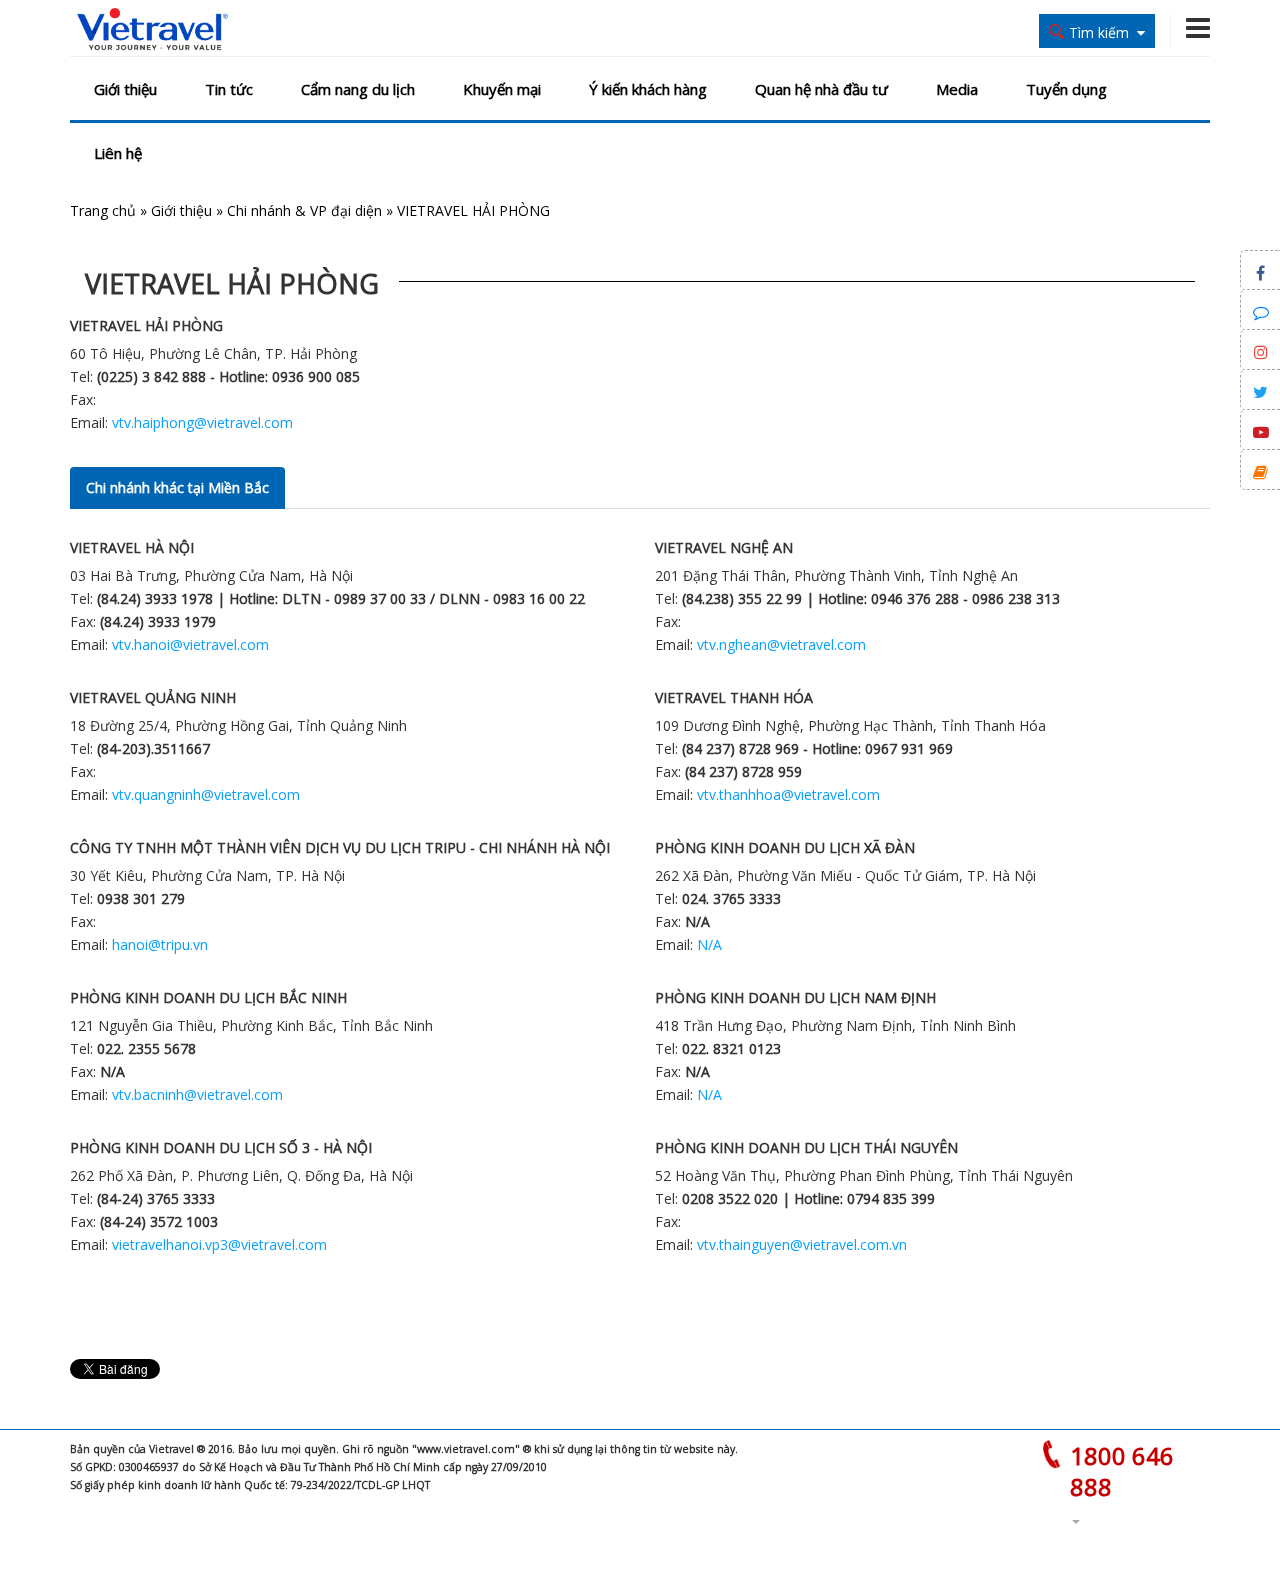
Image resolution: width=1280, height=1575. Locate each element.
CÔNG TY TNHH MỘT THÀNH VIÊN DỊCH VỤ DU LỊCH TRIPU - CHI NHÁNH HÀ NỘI (340, 847)
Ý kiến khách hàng (648, 89)
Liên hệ (118, 153)
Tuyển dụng (1066, 89)
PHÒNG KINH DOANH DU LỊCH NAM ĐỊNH (795, 997)
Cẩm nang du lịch (358, 89)
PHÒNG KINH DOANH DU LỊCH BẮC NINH (208, 997)
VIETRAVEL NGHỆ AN (724, 547)
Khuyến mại (502, 89)
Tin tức (229, 89)
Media (957, 89)
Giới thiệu (125, 89)
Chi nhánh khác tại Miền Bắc (177, 487)
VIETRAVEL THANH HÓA (734, 697)
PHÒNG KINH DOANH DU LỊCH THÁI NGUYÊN (806, 1147)
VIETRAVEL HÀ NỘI (132, 547)
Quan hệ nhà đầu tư (821, 89)
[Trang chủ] (152, 30)
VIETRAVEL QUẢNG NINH (153, 697)
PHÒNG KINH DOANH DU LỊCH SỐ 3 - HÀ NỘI (221, 1147)
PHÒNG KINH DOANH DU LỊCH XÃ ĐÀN (785, 847)
